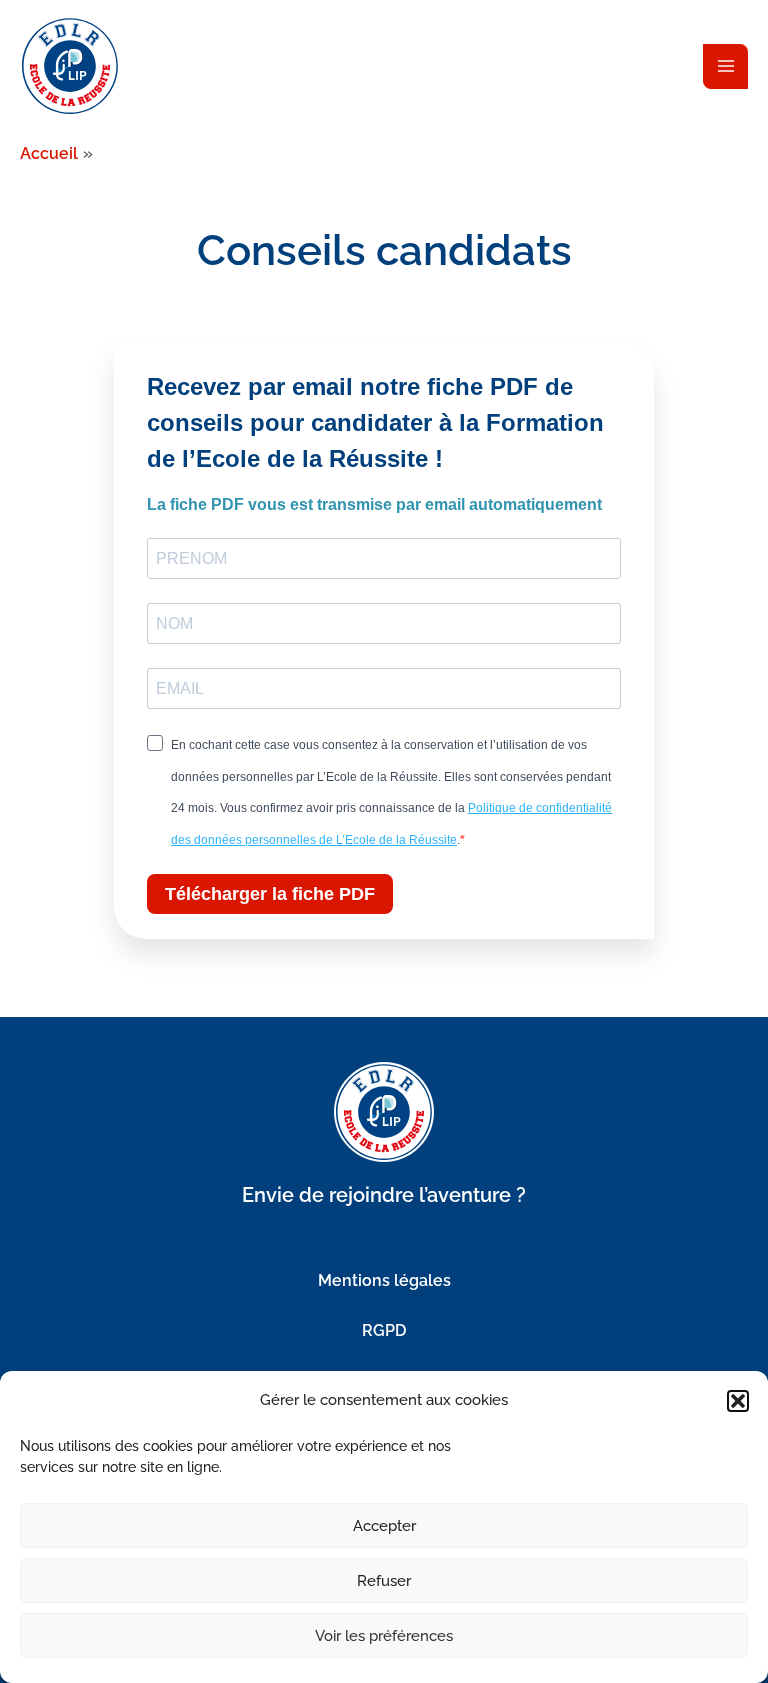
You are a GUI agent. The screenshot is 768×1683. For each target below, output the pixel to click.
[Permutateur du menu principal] (725, 66)
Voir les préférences (384, 1636)
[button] (738, 1401)
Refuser (384, 1581)
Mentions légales (384, 1280)
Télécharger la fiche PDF (270, 894)
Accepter (384, 1526)
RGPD (384, 1330)
